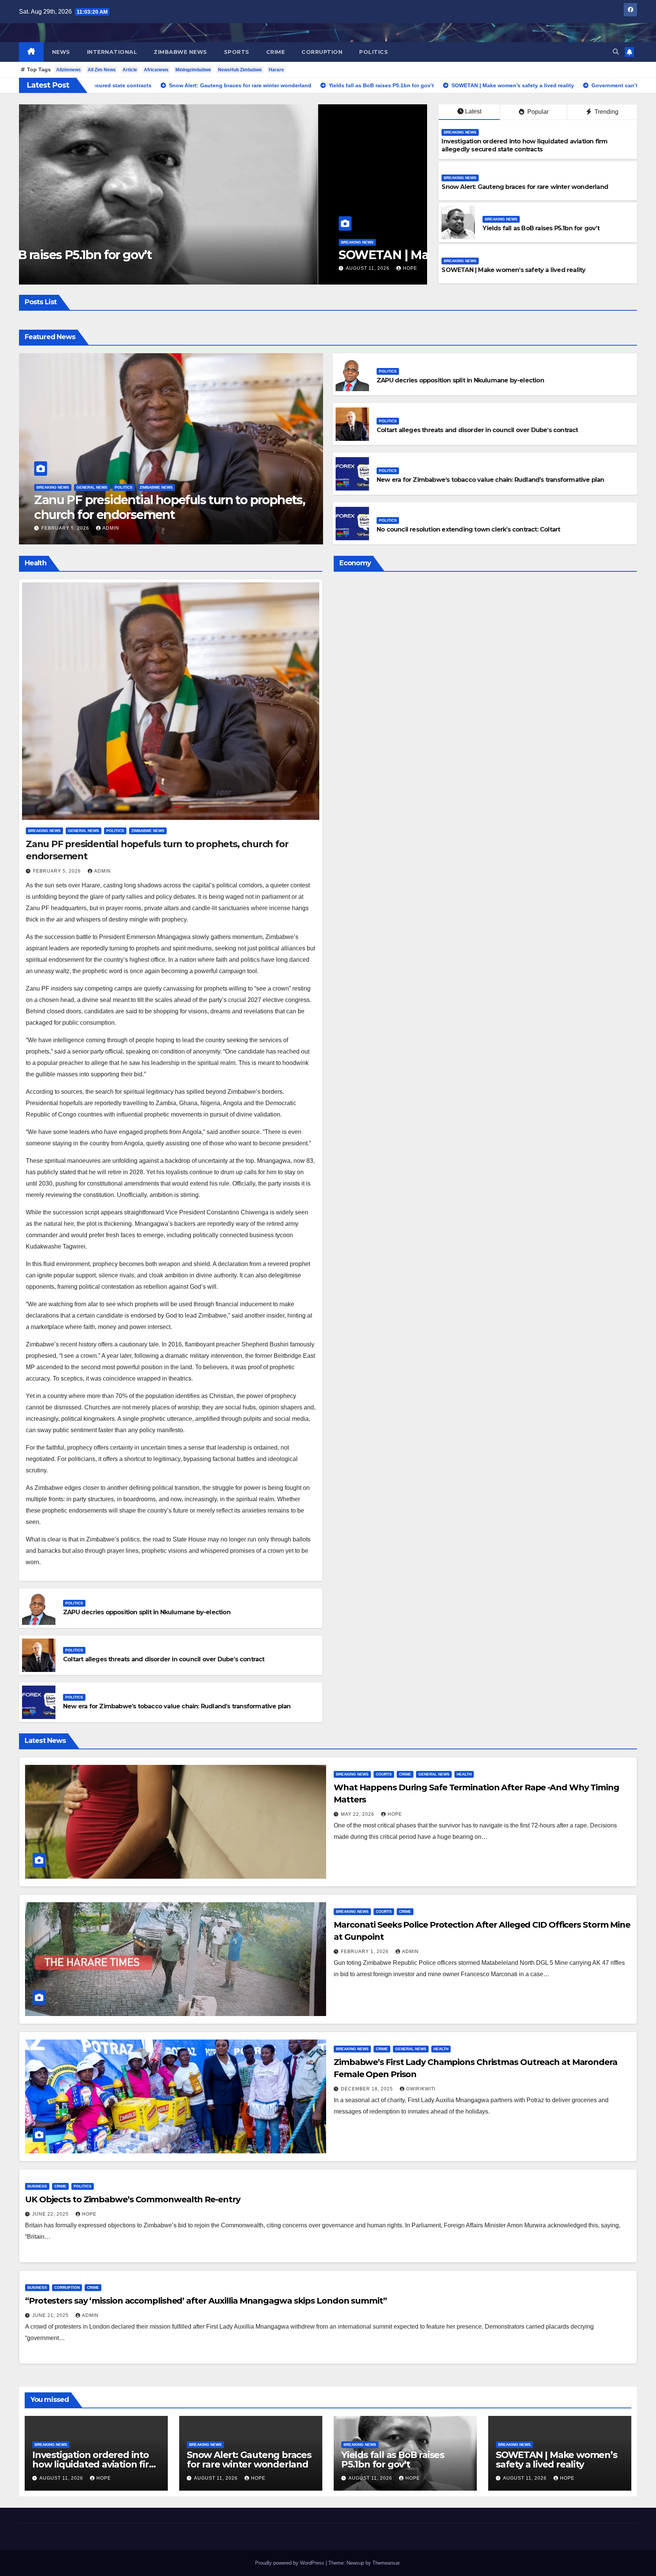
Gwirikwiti (421, 2089)
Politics (374, 52)
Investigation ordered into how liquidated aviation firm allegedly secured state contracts (524, 145)
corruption (322, 52)
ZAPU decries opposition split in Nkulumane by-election (460, 380)
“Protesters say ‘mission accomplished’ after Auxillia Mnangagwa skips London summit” (206, 2301)
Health (464, 1774)
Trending (606, 112)
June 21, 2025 (51, 2315)
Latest (473, 111)
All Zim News (102, 70)
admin (111, 528)
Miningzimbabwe (193, 70)
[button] (616, 52)
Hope (130, 268)
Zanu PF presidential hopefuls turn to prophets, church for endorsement (170, 507)
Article (130, 70)
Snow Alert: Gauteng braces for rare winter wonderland (525, 187)
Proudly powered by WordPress (290, 2563)
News (61, 52)
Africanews (156, 70)
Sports (237, 52)
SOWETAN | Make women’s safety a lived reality (513, 270)
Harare (276, 70)
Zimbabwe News (181, 52)
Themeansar (386, 2563)
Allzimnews (69, 70)
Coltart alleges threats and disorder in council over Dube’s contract (477, 430)
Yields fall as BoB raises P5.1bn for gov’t (541, 228)
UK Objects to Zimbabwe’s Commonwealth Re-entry (132, 2199)
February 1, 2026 (366, 1952)
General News (92, 487)
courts (384, 1774)
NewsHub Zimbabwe (240, 70)
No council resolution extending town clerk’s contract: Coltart (468, 529)
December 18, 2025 (368, 2089)
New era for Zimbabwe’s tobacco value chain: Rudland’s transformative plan (490, 480)
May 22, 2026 (358, 1814)
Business (37, 2186)
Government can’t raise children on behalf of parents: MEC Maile (226, 247)
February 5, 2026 (66, 528)
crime (276, 52)
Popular (537, 112)
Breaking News (77, 227)
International (112, 52)
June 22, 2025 (51, 2214)
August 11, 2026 (89, 268)
